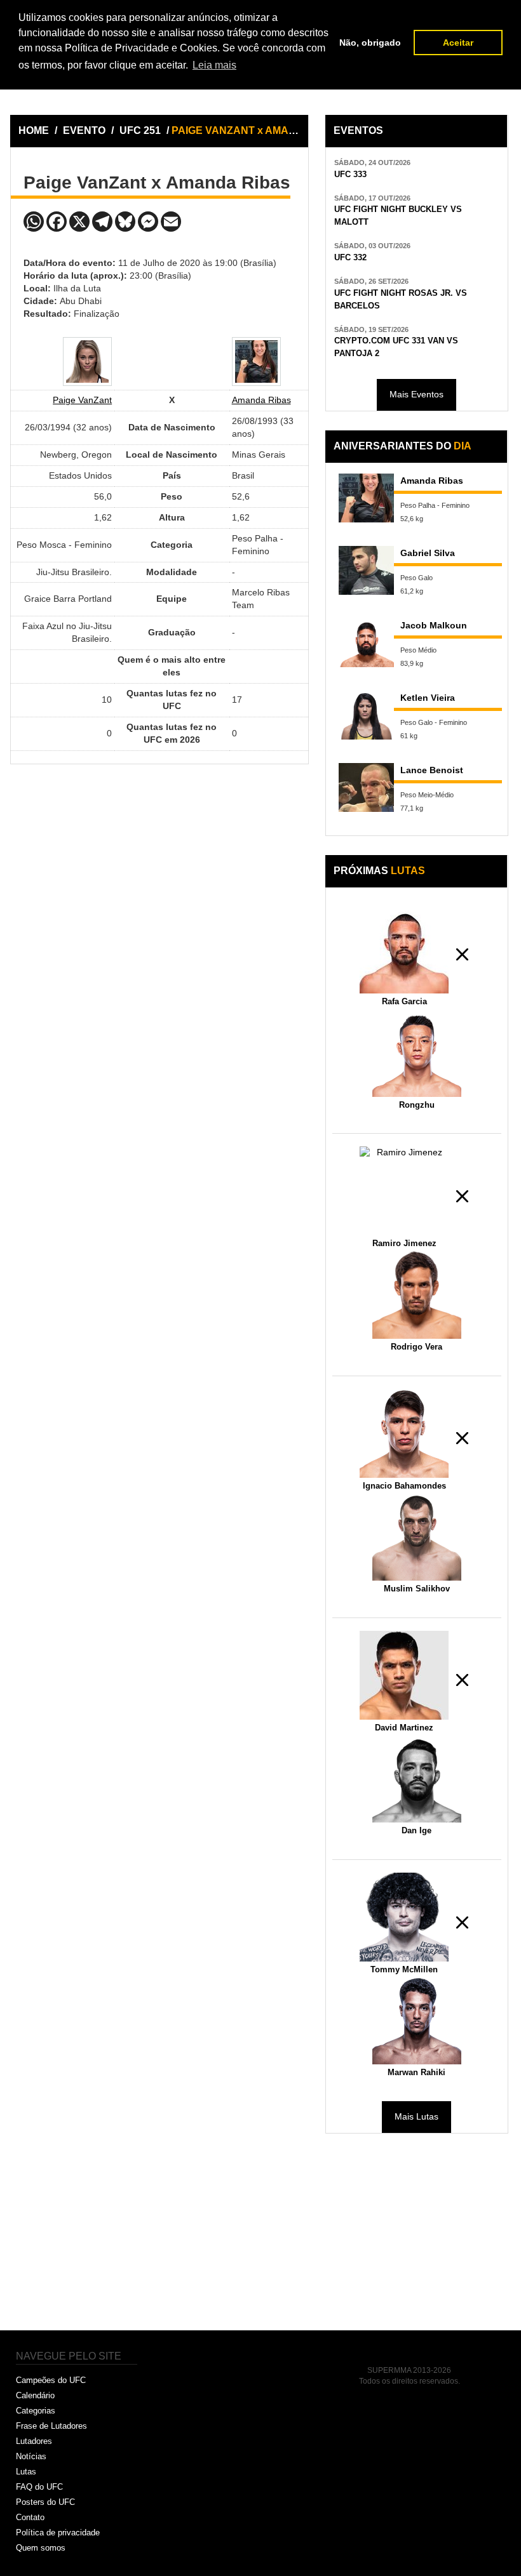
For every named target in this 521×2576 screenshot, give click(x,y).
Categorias (36, 2411)
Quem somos (41, 2548)
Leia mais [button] (214, 65)
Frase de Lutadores (51, 2426)
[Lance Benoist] (367, 787)
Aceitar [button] (458, 43)
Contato (30, 2517)
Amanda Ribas (261, 400)
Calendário (35, 2395)
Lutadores (34, 2441)
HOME (34, 130)
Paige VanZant (82, 400)
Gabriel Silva (428, 553)
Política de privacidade (58, 2533)
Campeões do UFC (51, 2380)
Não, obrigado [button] (370, 43)
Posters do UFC (45, 2502)
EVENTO (84, 130)
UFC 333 (350, 175)
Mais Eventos (416, 394)
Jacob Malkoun (434, 625)
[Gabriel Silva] (367, 570)
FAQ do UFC (39, 2487)
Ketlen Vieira (428, 698)
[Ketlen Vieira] (367, 715)
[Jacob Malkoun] (367, 643)
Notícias (31, 2456)
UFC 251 (141, 130)
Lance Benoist (432, 770)
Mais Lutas (416, 2116)
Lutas (26, 2472)
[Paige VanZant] (87, 362)
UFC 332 (350, 258)
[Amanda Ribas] (256, 362)
